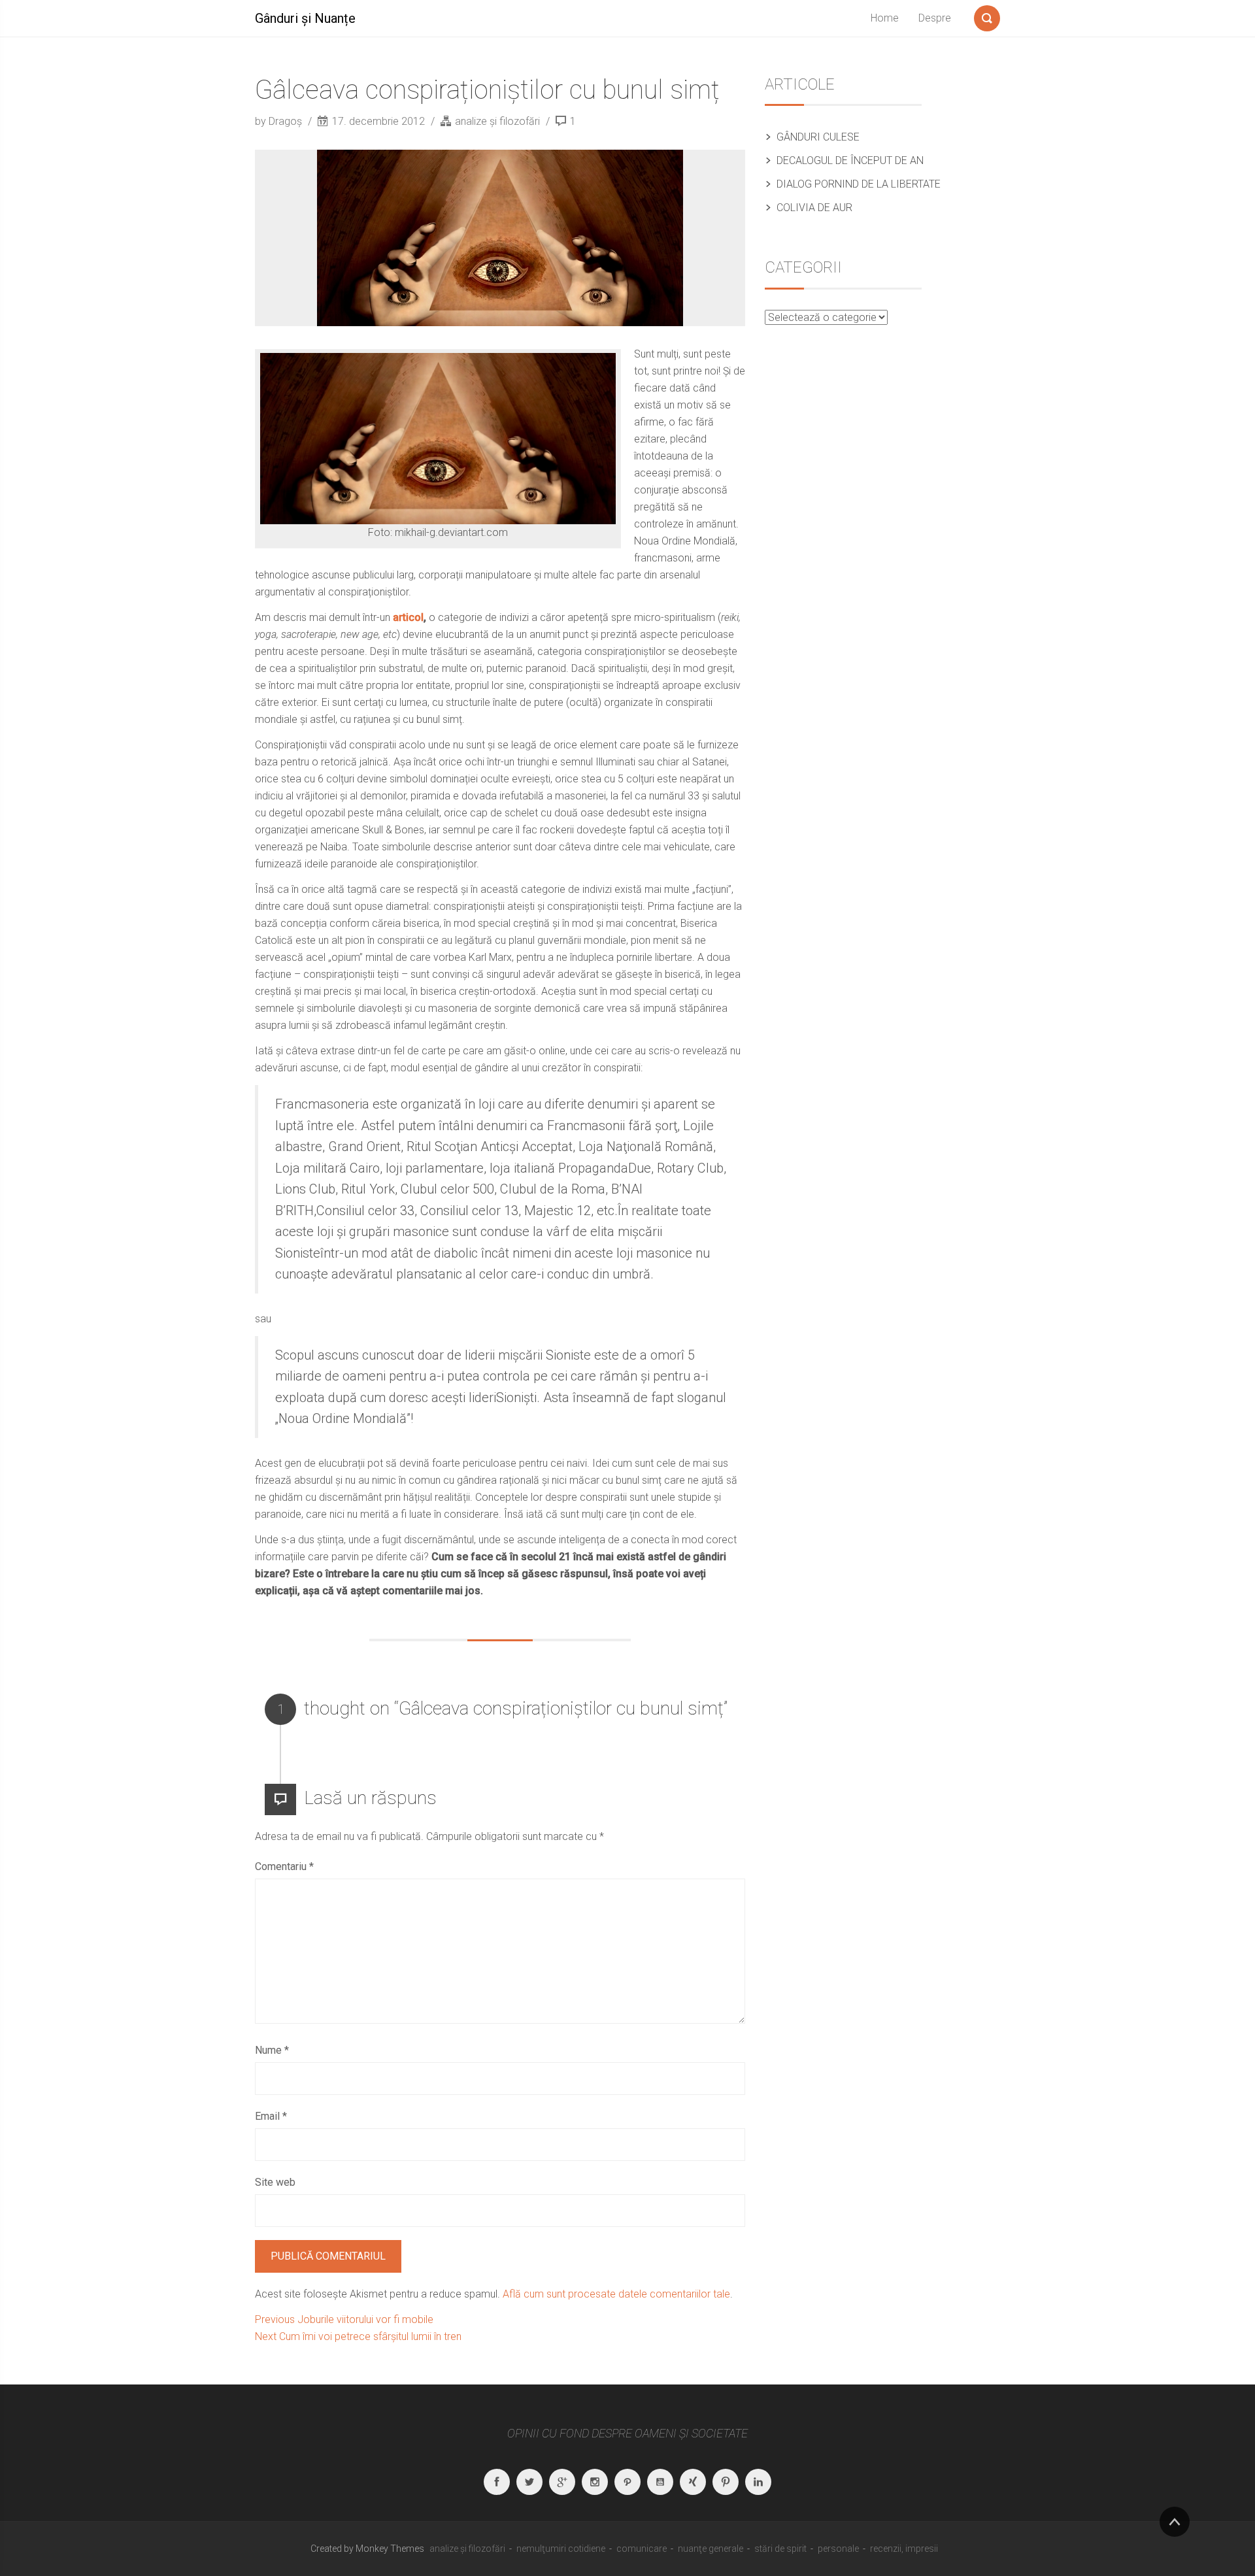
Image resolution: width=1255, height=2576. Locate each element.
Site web (275, 2182)
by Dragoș (280, 121)
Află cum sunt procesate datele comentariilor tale (616, 2294)
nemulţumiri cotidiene (561, 2549)
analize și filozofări (497, 121)
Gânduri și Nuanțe (305, 18)
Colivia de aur (814, 208)
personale (838, 2549)
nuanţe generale (711, 2549)
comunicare (642, 2549)
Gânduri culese (818, 137)
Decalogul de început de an (850, 160)
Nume (272, 2050)
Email (271, 2116)
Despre (935, 18)
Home (885, 18)
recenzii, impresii (904, 2549)
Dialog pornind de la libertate (859, 184)
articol (408, 617)
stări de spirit (780, 2549)
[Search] (987, 16)
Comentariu (284, 1866)
